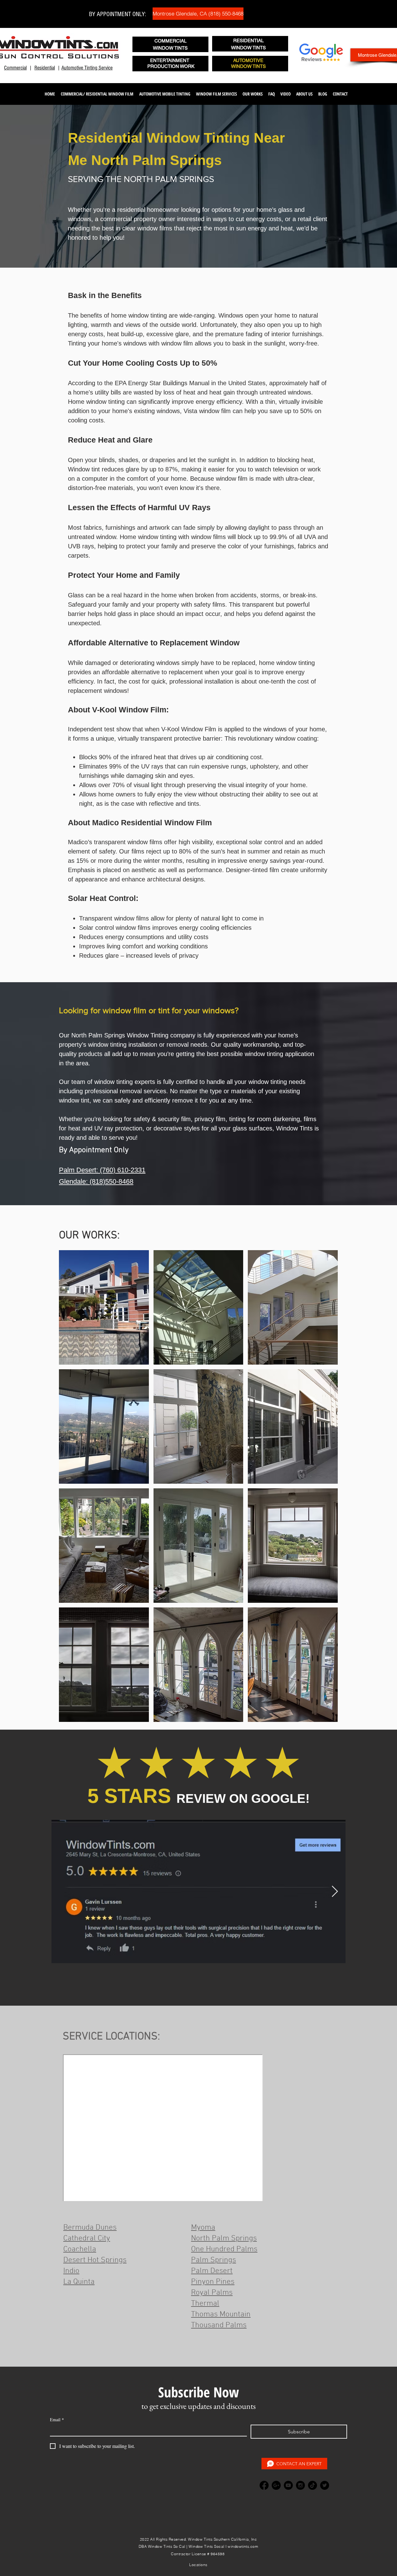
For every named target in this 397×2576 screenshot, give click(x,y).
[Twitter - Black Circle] (325, 2485)
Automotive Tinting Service (87, 68)
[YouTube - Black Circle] (288, 2485)
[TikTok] (312, 2485)
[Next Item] (335, 1892)
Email (57, 2420)
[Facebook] (264, 2485)
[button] (97, 94)
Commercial (15, 68)
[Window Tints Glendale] (276, 2485)
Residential (45, 68)
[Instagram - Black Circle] (300, 2485)
